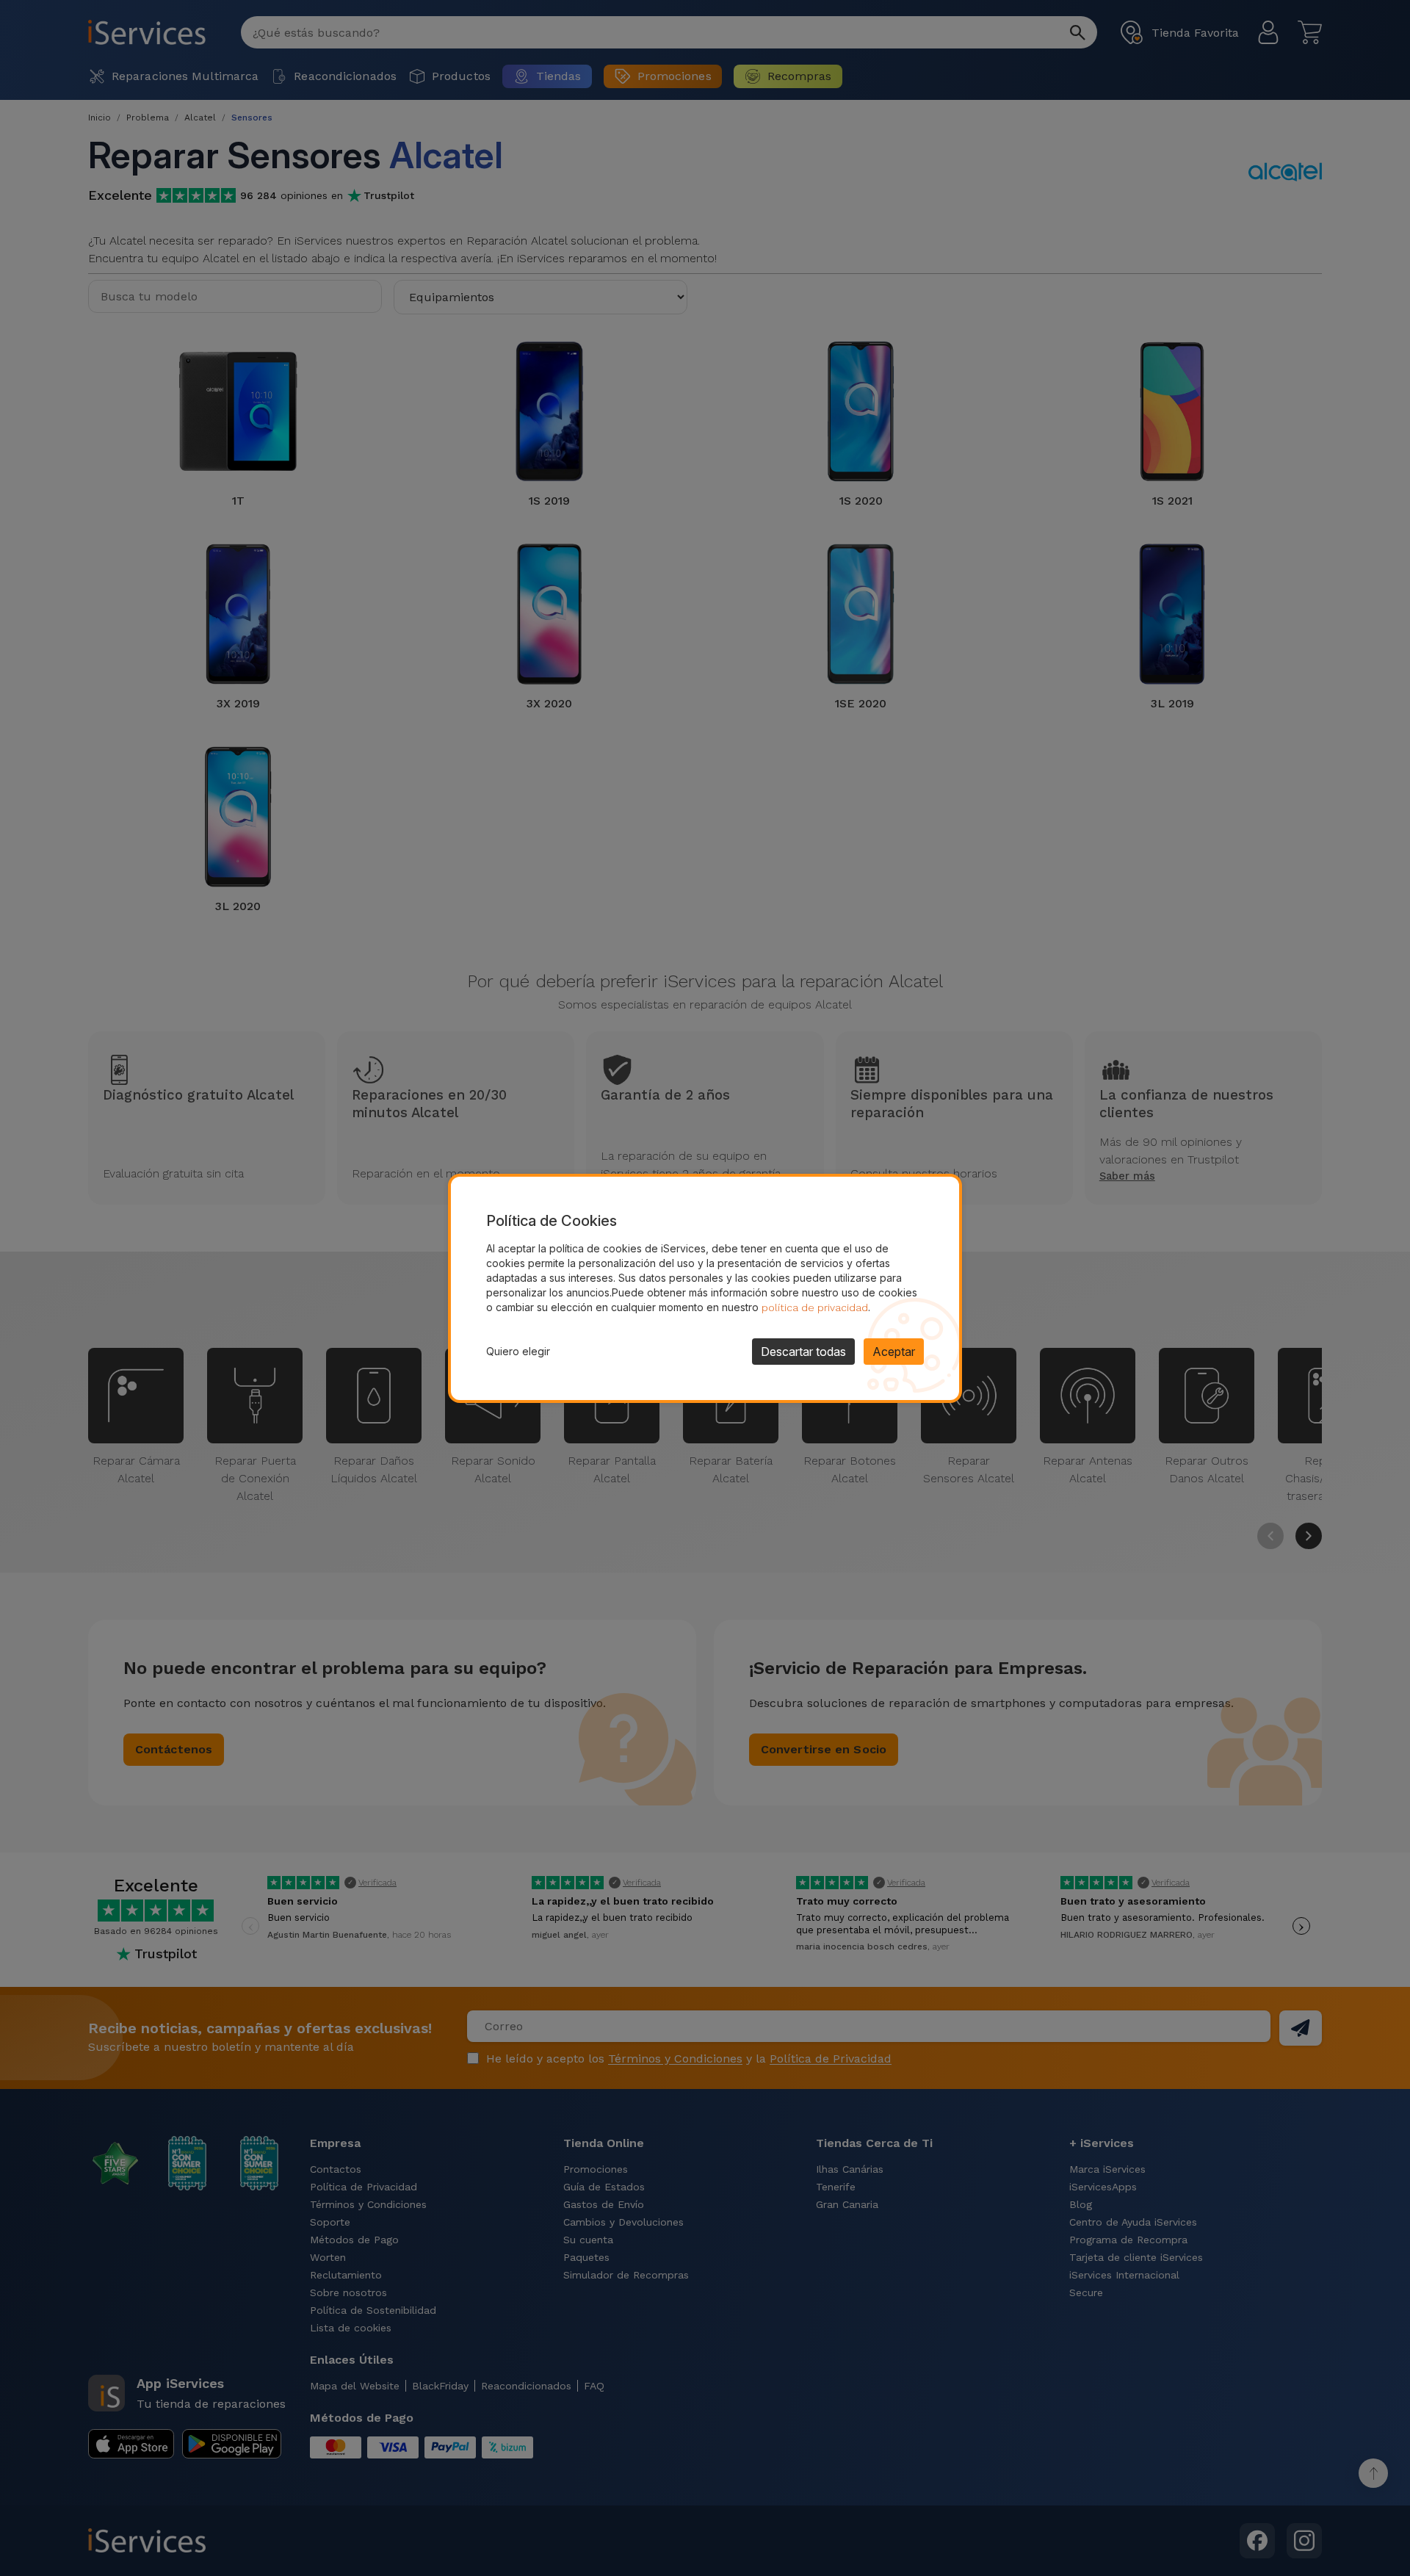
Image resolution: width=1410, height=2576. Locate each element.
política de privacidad (815, 1307)
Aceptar (894, 1352)
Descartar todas (803, 1352)
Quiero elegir (518, 1351)
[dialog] (705, 1288)
